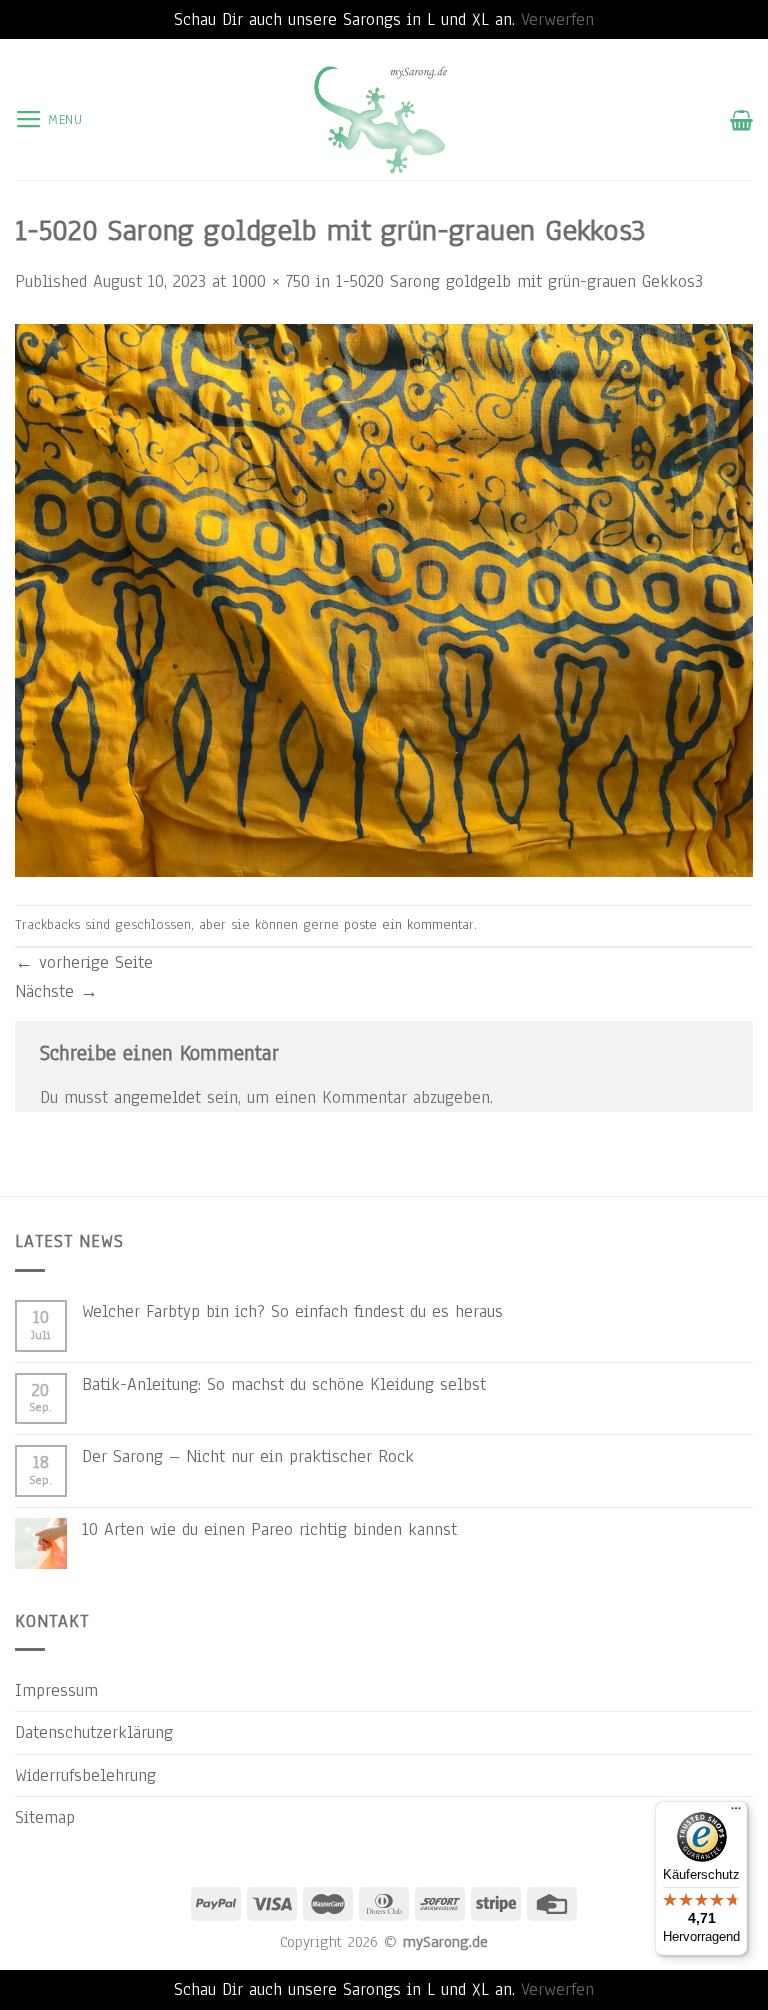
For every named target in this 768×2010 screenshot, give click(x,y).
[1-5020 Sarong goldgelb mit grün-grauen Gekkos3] (384, 599)
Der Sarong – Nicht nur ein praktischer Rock (248, 1456)
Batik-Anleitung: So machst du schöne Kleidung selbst (284, 1384)
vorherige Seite (84, 962)
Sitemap (45, 1817)
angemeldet (157, 1097)
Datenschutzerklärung (94, 1732)
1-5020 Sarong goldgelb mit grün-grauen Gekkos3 (519, 281)
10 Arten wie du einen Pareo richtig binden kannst (269, 1529)
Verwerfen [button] (557, 19)
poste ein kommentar (409, 924)
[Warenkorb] (741, 120)
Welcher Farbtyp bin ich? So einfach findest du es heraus (292, 1311)
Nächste (56, 991)
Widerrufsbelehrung (85, 1775)
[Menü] (736, 1813)
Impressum (56, 1690)
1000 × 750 (271, 281)
